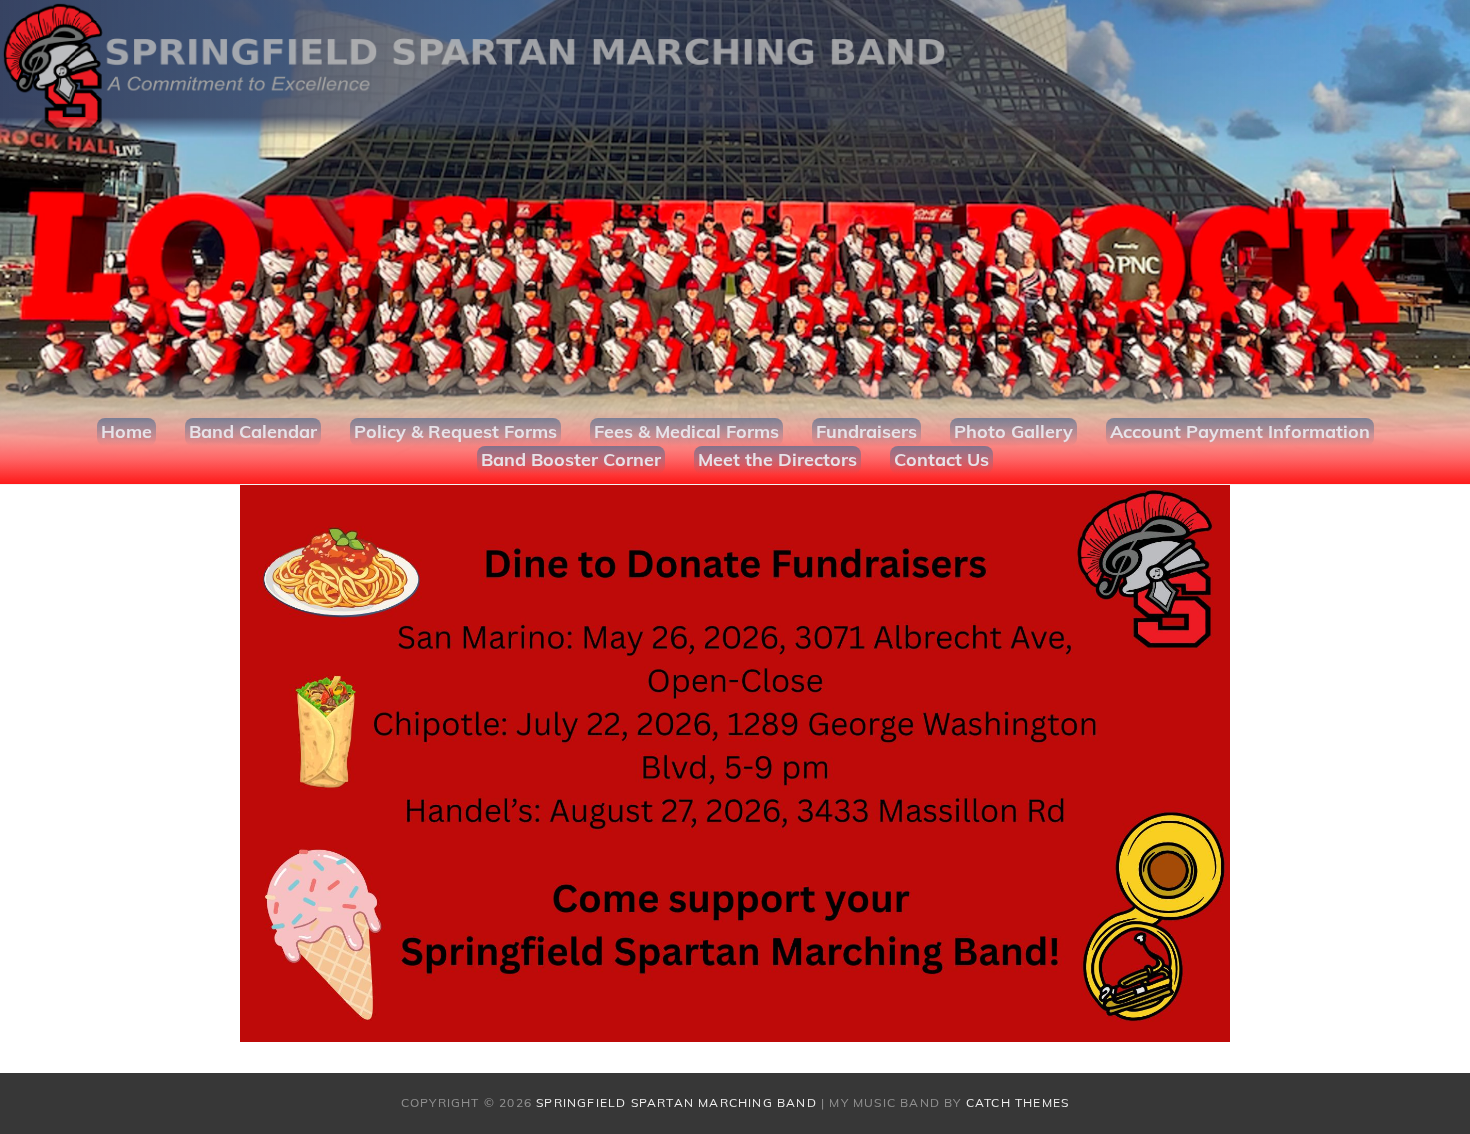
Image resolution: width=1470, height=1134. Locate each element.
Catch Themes (1017, 1102)
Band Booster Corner (571, 459)
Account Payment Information (1240, 431)
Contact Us (941, 459)
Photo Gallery (1013, 431)
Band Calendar (253, 431)
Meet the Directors (777, 459)
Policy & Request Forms (455, 431)
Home (126, 431)
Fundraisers (866, 431)
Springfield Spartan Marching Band (676, 1102)
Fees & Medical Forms (686, 431)
